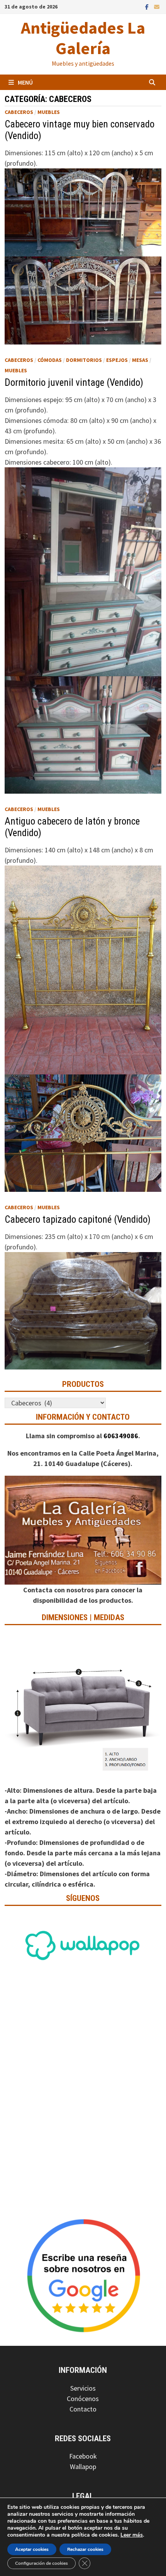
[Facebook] (148, 6)
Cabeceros (19, 112)
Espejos (117, 360)
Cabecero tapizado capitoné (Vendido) (78, 1219)
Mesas (140, 360)
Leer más (132, 2535)
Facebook (83, 2456)
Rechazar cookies (85, 2549)
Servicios (83, 2388)
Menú (25, 82)
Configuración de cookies (41, 2563)
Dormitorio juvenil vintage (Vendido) (74, 383)
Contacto (83, 2409)
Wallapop (83, 2467)
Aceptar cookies (32, 2549)
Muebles (49, 112)
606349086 (121, 1436)
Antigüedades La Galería (83, 38)
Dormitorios (84, 360)
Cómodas (50, 360)
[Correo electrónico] (157, 6)
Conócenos (83, 2399)
